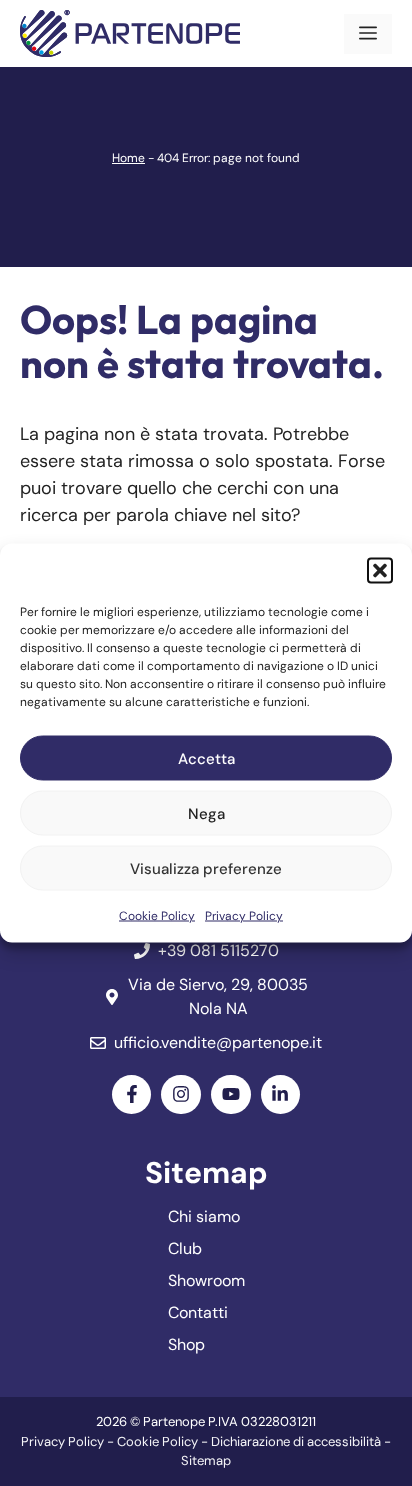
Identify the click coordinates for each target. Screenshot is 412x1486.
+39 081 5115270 (218, 950)
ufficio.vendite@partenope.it (218, 1042)
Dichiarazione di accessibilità (296, 1441)
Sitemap (206, 1460)
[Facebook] (132, 1095)
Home (128, 158)
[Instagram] (181, 1095)
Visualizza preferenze (206, 868)
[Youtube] (231, 1095)
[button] (380, 571)
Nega (206, 813)
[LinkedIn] (281, 1095)
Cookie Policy (157, 916)
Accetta (206, 758)
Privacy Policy (244, 916)
